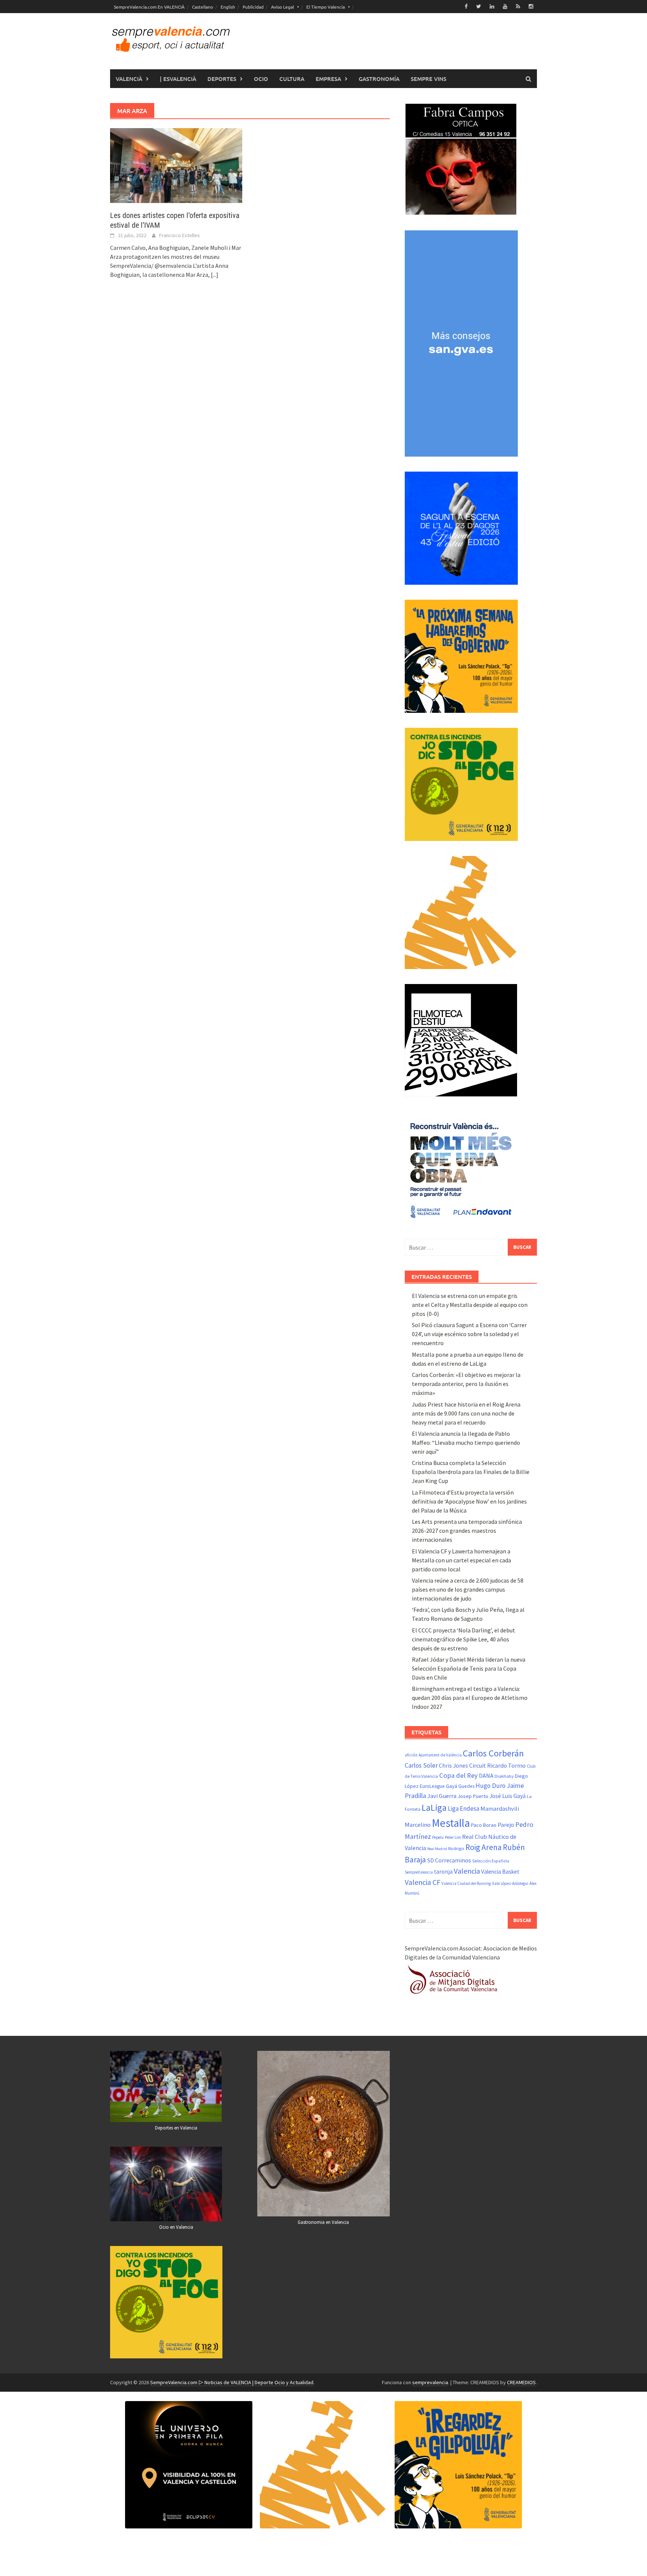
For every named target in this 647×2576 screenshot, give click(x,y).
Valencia (467, 1871)
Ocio (261, 79)
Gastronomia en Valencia (323, 2222)
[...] (215, 275)
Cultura (292, 79)
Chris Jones (453, 1766)
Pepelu (438, 1837)
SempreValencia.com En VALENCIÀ (149, 7)
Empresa (328, 79)
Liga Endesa (464, 1808)
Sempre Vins (429, 79)
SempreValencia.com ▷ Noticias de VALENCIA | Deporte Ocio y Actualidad (232, 2382)
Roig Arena (484, 1847)
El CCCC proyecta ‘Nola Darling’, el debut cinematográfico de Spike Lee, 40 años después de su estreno (464, 1639)
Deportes (222, 79)
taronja (443, 1872)
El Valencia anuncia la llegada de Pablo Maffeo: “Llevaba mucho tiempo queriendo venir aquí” (466, 1443)
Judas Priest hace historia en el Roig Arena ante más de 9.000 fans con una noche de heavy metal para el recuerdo (466, 1413)
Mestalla (451, 1823)
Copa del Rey (458, 1775)
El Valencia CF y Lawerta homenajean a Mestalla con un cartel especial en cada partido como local (461, 1560)
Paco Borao (484, 1825)
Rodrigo (456, 1848)
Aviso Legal (283, 7)
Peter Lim (453, 1837)
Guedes (466, 1786)
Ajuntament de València (440, 1755)
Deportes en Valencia (176, 2128)
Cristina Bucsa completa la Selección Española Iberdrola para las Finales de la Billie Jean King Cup (471, 1472)
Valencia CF (423, 1882)
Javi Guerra (442, 1796)
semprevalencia (430, 2382)
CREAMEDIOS (521, 2382)
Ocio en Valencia (176, 2227)
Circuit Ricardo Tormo (497, 1765)
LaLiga (434, 1808)
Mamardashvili (500, 1808)
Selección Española (491, 1861)
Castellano (203, 7)
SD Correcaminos (449, 1860)
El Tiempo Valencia (326, 7)
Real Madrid (437, 1849)
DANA (486, 1776)
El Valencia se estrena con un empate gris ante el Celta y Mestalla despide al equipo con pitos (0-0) (470, 1305)
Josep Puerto (473, 1796)
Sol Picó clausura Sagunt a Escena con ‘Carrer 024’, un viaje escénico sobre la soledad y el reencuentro (469, 1334)
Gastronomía (379, 79)
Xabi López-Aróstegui (510, 1883)
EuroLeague (432, 1786)
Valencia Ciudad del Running (466, 1883)
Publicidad (253, 7)
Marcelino (418, 1825)
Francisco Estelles (180, 235)
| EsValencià (178, 79)
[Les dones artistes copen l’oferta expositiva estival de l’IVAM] (176, 165)
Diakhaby (504, 1776)
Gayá (452, 1786)
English (228, 7)
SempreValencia (419, 1872)
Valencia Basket (500, 1872)
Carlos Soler (421, 1765)
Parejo (506, 1825)
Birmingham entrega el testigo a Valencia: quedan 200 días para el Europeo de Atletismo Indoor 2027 (470, 1698)
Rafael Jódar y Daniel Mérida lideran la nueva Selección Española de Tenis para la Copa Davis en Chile (469, 1668)
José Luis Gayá (508, 1796)
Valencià (129, 79)
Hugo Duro (490, 1786)
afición (411, 1755)
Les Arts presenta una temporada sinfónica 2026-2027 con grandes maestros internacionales (467, 1531)
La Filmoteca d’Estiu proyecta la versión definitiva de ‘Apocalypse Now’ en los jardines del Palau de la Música (469, 1501)
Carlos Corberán (493, 1753)
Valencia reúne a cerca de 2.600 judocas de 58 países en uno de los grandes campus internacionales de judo (468, 1589)
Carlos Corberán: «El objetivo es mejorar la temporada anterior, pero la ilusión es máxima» (466, 1384)
